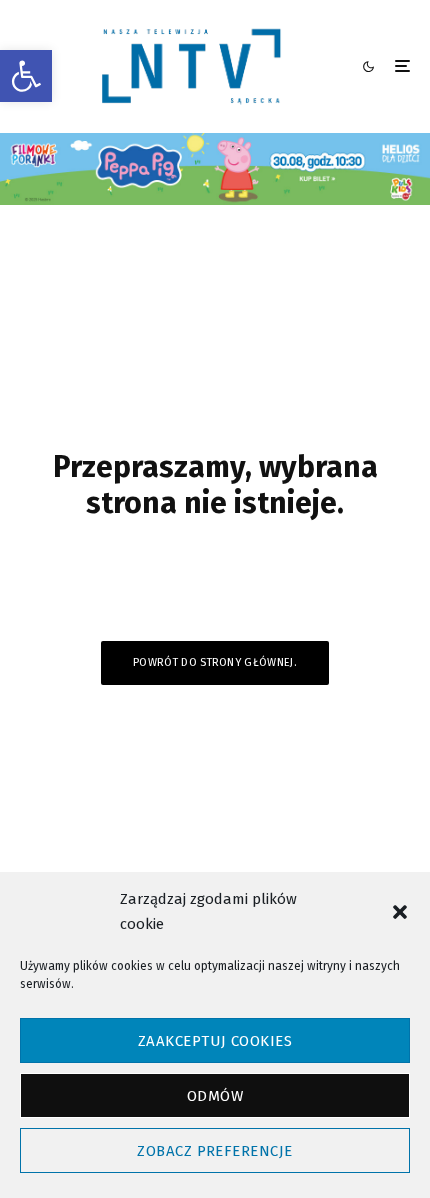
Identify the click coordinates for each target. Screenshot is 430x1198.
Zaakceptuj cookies (215, 1041)
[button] (26, 76)
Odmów (215, 1096)
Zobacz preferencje (214, 1151)
